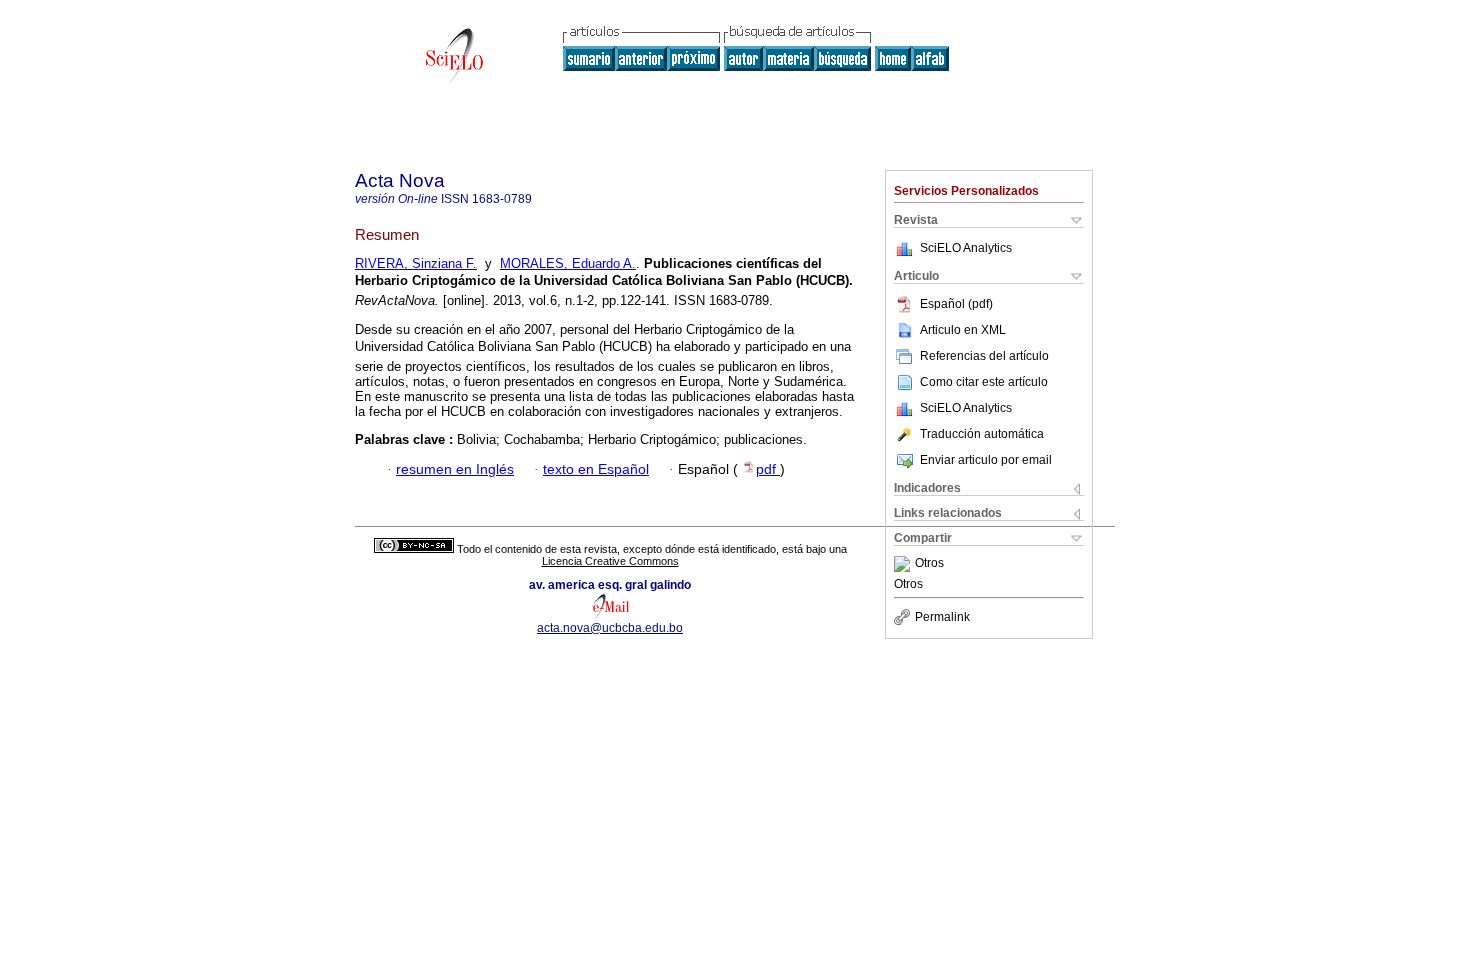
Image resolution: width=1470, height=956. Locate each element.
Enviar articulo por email (986, 460)
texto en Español (596, 469)
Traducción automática (982, 434)
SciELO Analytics (966, 248)
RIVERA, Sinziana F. (416, 263)
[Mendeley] (904, 564)
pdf (768, 469)
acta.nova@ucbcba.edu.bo (610, 628)
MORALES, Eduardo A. (568, 263)
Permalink (942, 617)
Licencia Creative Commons (610, 561)
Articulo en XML (963, 330)
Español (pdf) (956, 304)
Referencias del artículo (984, 356)
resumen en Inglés (455, 469)
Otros (929, 564)
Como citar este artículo (984, 382)
